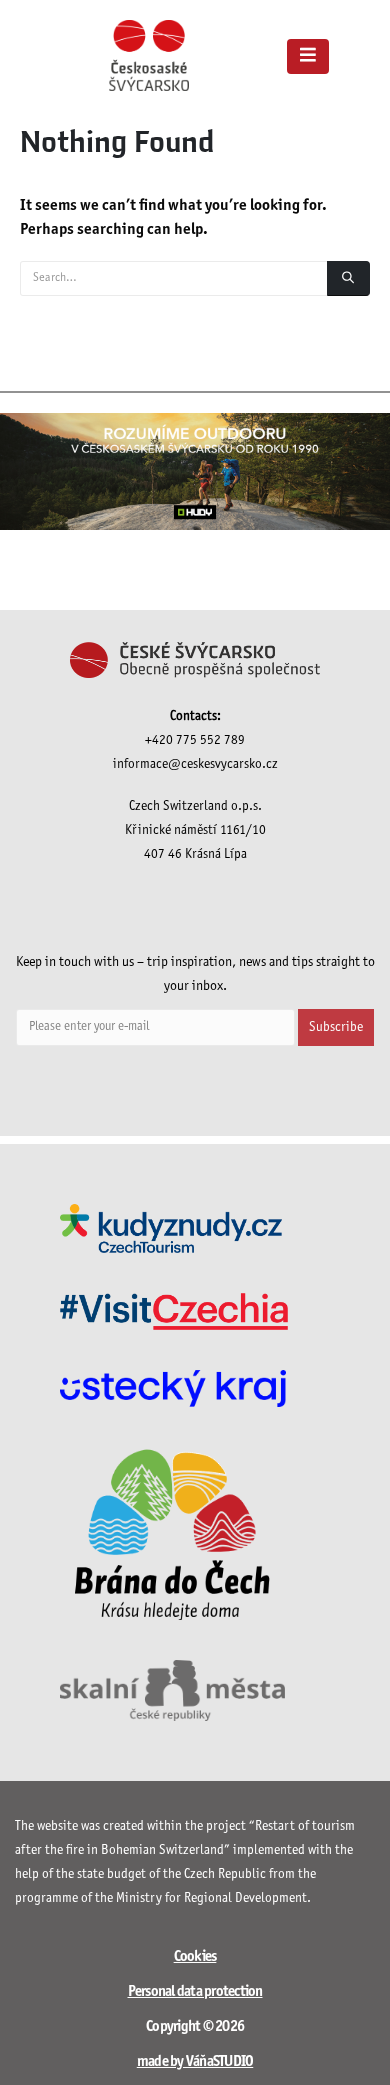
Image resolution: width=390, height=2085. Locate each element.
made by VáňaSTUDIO (195, 2062)
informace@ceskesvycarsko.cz (195, 764)
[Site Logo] (149, 55)
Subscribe (336, 1027)
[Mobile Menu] (308, 56)
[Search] (348, 278)
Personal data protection (195, 1992)
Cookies (195, 1957)
